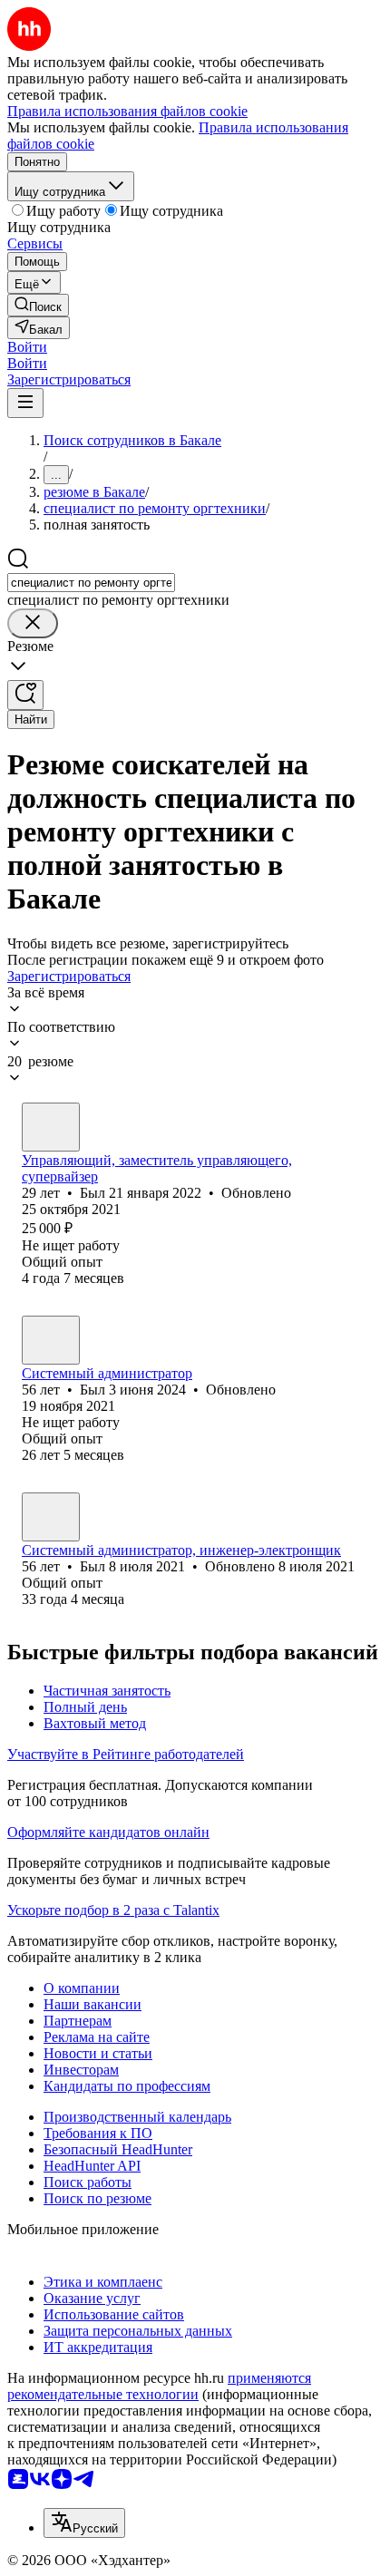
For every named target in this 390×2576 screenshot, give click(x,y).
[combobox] (91, 583)
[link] (38, 305)
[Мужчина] (51, 1127)
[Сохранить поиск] (25, 695)
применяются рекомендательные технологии (159, 2386)
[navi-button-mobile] (25, 403)
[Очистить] (33, 623)
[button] (27, 347)
